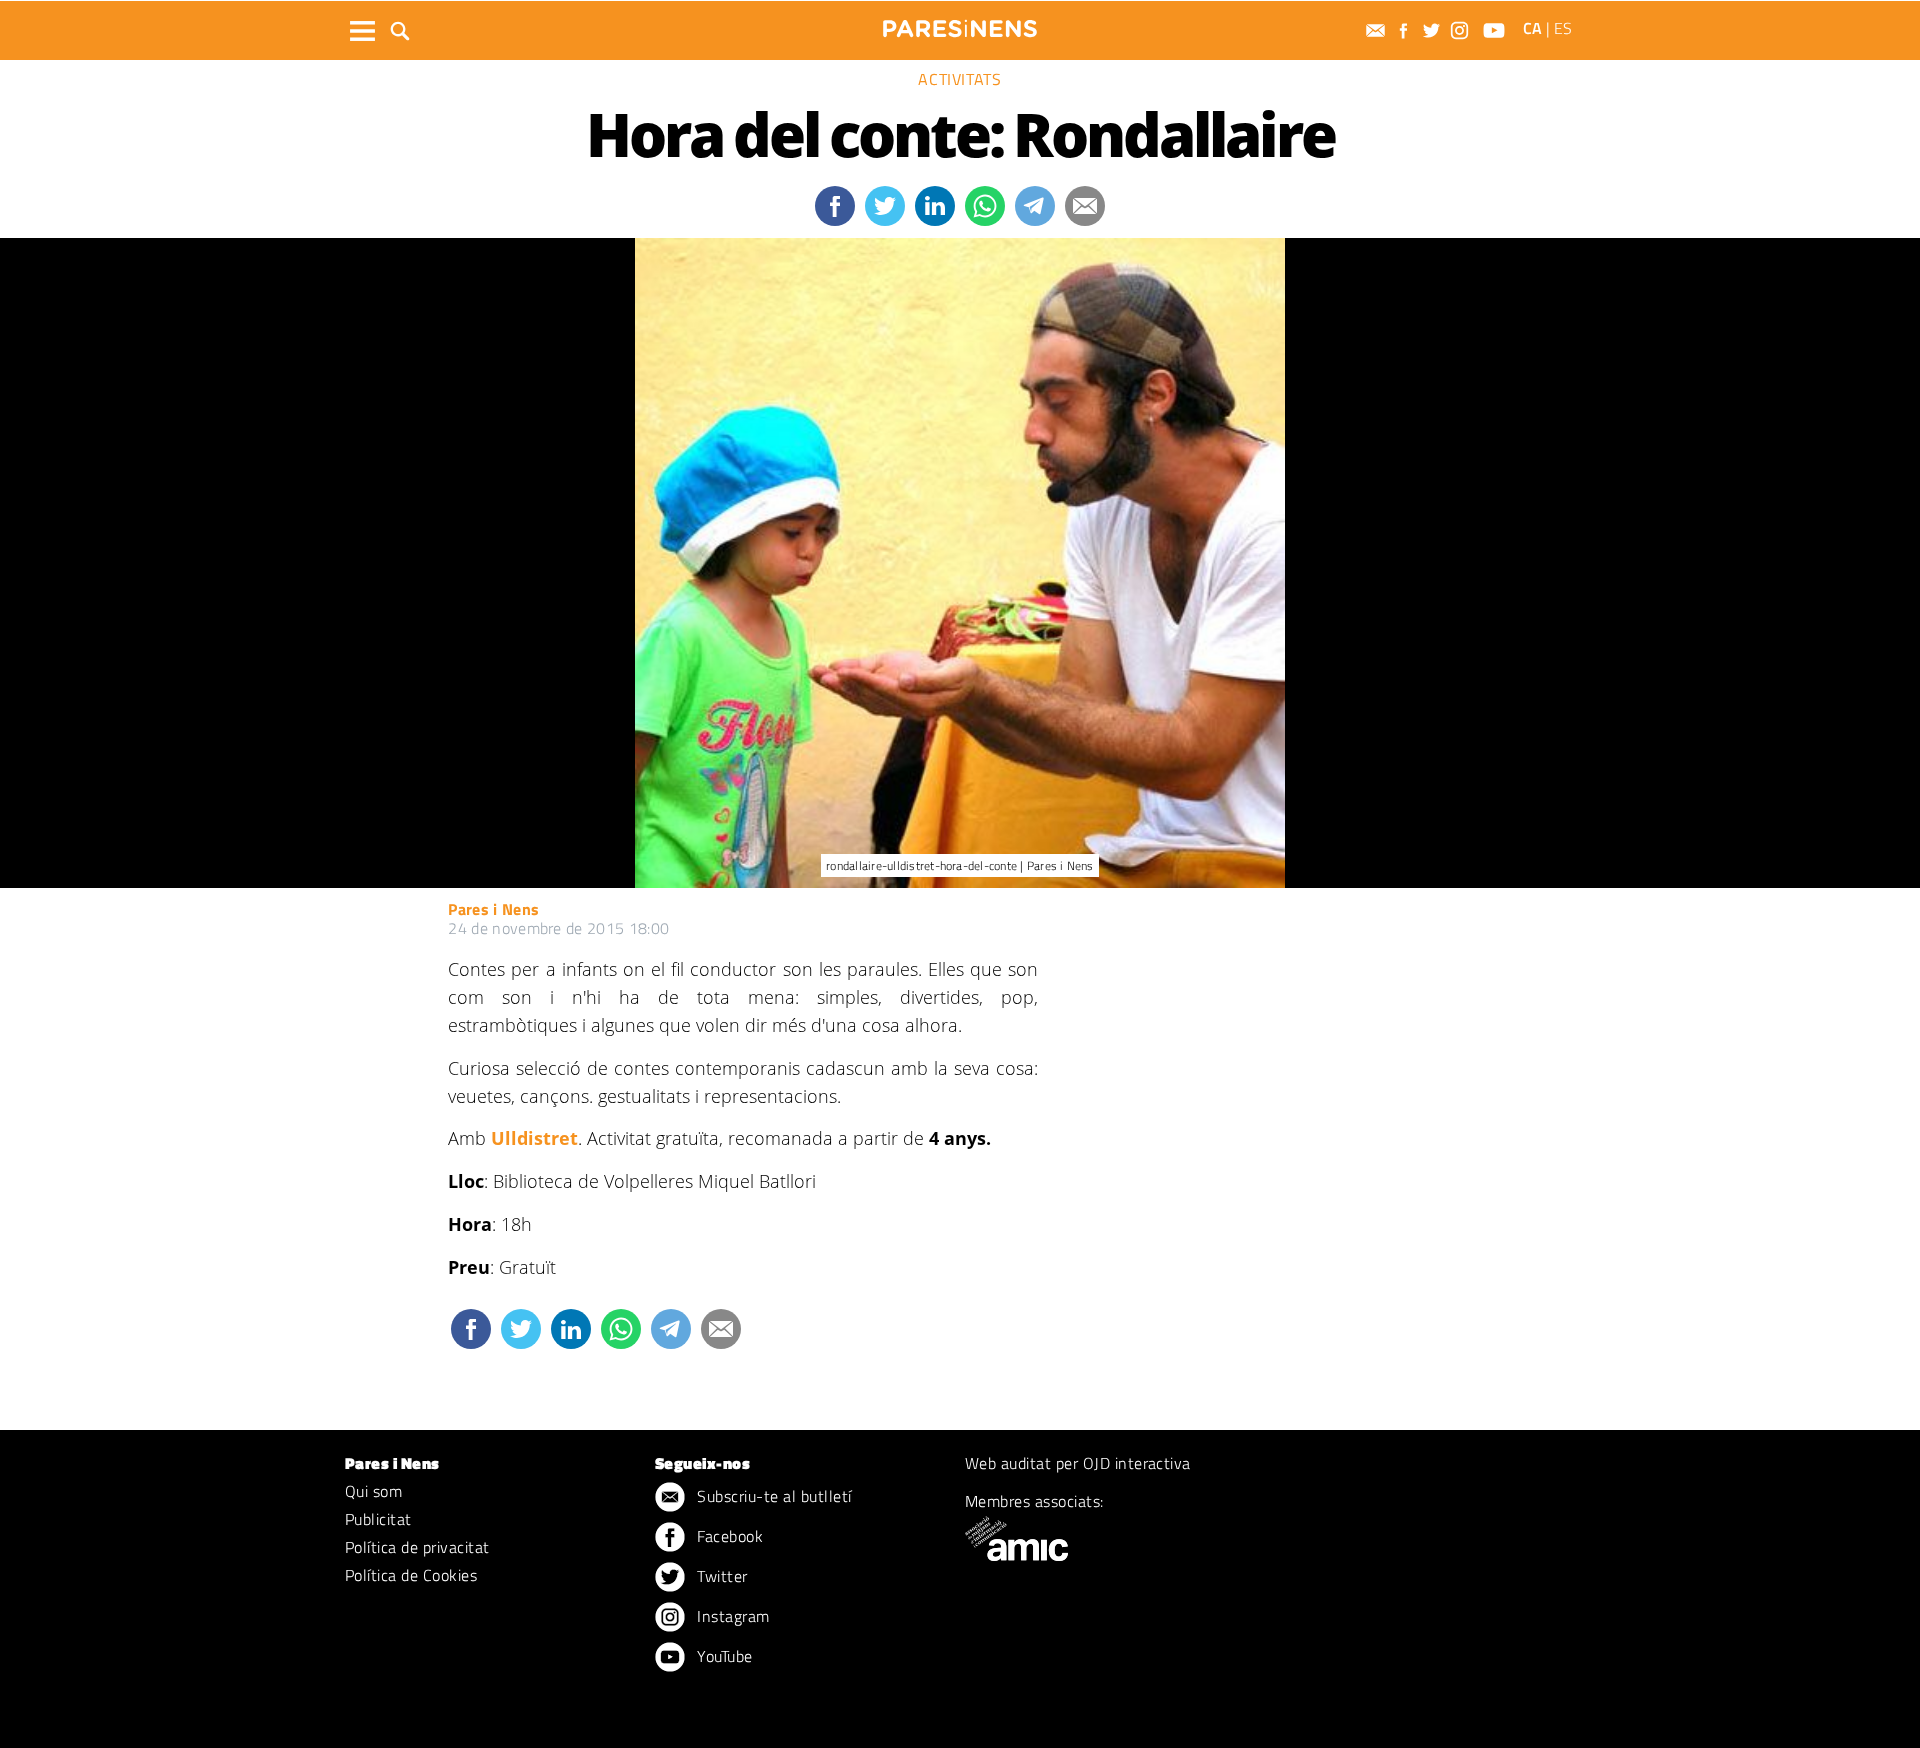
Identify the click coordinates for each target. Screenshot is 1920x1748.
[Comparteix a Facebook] (835, 206)
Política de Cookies (411, 1575)
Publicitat (378, 1519)
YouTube (723, 1656)
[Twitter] (1434, 30)
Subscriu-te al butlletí (772, 1496)
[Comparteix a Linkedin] (935, 206)
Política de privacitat (417, 1547)
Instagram (731, 1616)
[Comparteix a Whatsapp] (985, 206)
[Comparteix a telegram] (1035, 206)
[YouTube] (1496, 30)
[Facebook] (1406, 30)
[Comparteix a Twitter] (885, 206)
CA (1532, 28)
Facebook (728, 1536)
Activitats (959, 79)
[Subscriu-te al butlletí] (1378, 30)
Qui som (373, 1491)
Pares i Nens (493, 909)
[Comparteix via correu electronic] (1085, 206)
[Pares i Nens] (960, 28)
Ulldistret (534, 1138)
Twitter (720, 1576)
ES (1563, 28)
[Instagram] (1462, 30)
